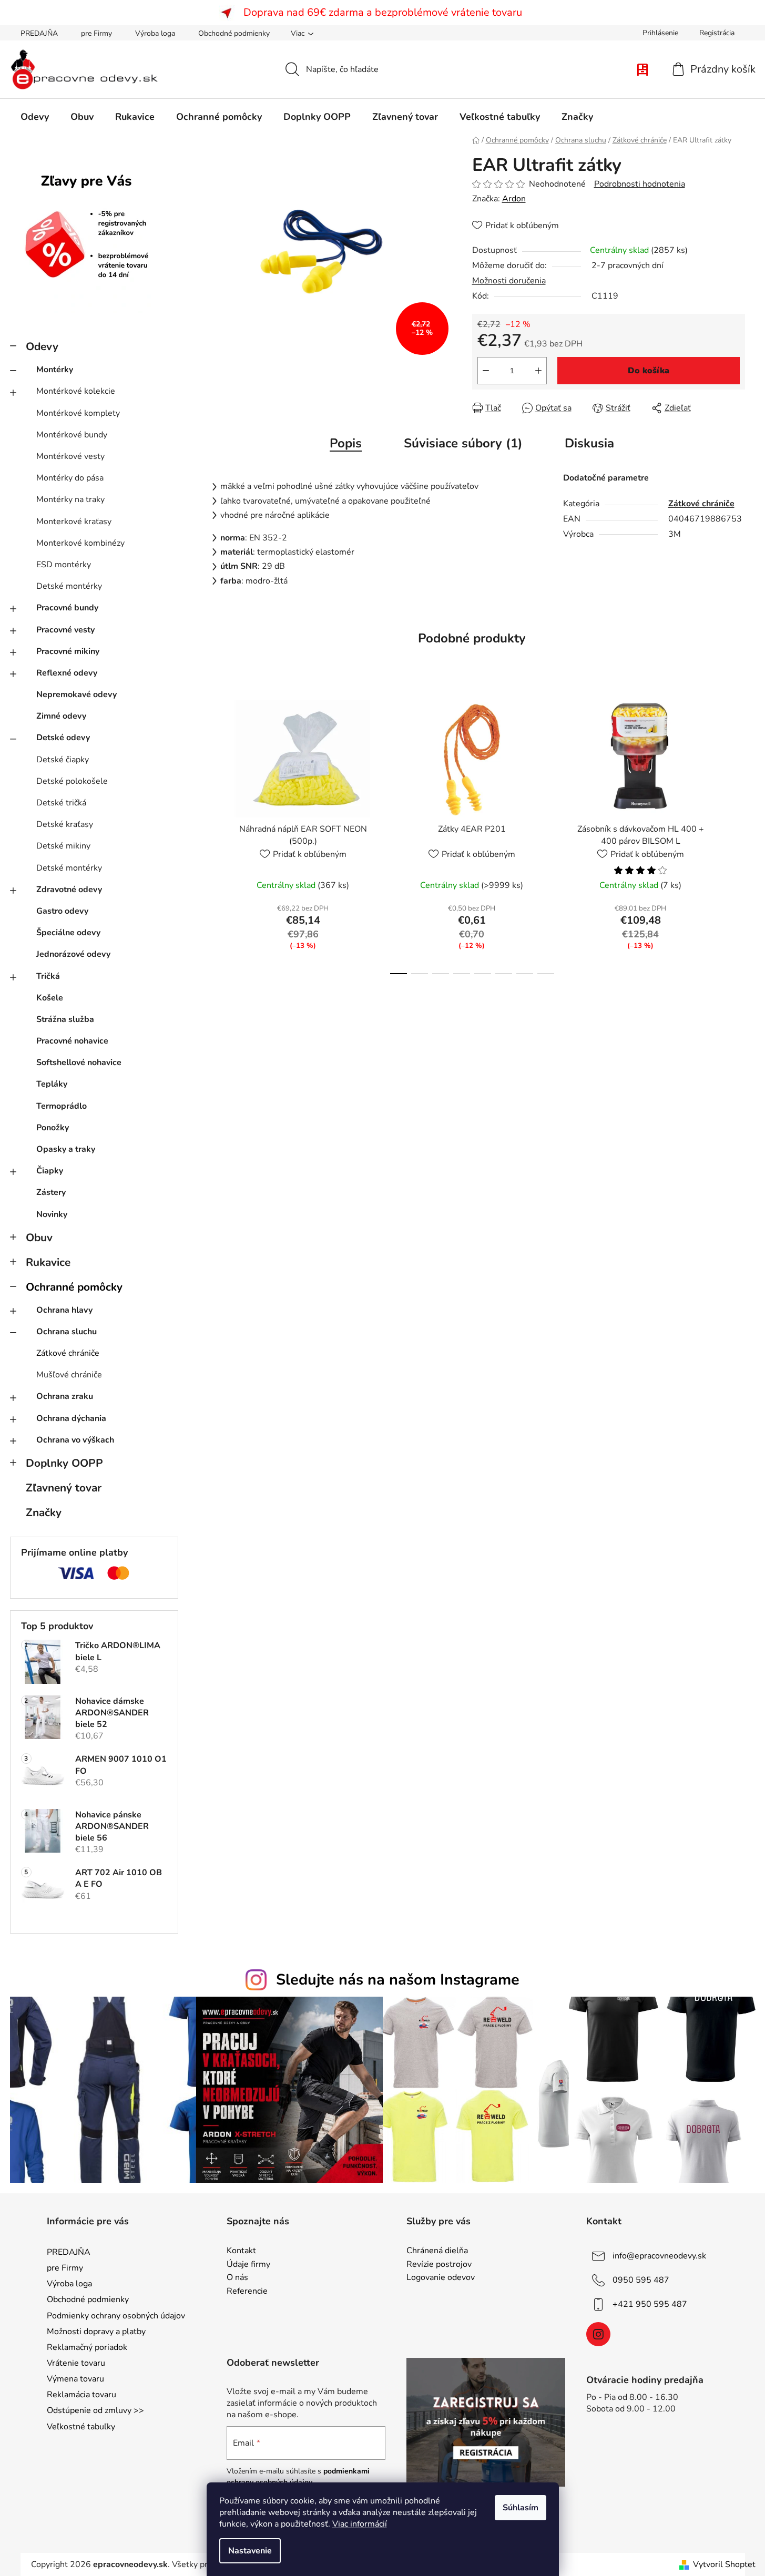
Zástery (51, 1192)
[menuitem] (35, 117)
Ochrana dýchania (71, 1418)
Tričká (48, 976)
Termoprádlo (62, 1106)
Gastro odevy (62, 911)
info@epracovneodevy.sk (659, 2256)
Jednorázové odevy (73, 954)
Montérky (55, 370)
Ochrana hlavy (64, 1310)
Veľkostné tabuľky (81, 2427)
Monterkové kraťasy (74, 522)
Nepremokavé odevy (76, 694)
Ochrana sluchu (67, 1332)
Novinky (52, 1214)
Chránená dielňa (437, 2251)
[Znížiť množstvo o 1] (486, 371)
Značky (44, 1512)
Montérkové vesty (70, 456)
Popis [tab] (346, 443)
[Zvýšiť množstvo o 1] (538, 371)
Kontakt (241, 2251)
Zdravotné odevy (69, 890)
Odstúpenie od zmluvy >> (95, 2410)
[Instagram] (598, 2334)
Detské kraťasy (65, 824)
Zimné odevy (61, 716)
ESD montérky (64, 565)
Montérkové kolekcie (76, 391)
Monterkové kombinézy (80, 543)
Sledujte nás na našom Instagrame (398, 1980)
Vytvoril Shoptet (724, 2564)
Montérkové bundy (72, 435)
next (737, 834)
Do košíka (649, 371)
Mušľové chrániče (69, 1375)
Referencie (247, 2292)
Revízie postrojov (439, 2265)
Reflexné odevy (67, 673)
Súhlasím (521, 2508)
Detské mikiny (63, 846)
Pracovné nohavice (72, 1041)
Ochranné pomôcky (74, 1287)
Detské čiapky (63, 760)
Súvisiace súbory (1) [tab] (463, 443)
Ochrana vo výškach (75, 1440)
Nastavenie (250, 2551)
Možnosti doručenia (509, 281)
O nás (237, 2278)
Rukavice (48, 1262)
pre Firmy (96, 33)
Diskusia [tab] (589, 443)
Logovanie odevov (441, 2278)
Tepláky (52, 1084)
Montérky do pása (70, 478)
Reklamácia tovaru (81, 2395)
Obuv (39, 1238)
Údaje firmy (248, 2265)
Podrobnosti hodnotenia (640, 184)
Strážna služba (65, 1019)
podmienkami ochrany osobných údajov (298, 2476)
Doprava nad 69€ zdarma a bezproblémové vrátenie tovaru (383, 12)
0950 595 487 (641, 2280)
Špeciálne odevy (68, 933)
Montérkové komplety (78, 413)
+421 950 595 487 (650, 2304)
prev (208, 834)
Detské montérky (69, 586)
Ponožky (53, 1128)
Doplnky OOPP (64, 1463)
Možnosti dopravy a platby (96, 2332)
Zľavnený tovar (64, 1488)
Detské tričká (61, 803)
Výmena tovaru (75, 2379)
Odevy (42, 346)
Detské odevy (63, 738)
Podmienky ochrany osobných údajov (116, 2316)
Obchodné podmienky (234, 33)
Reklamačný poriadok (87, 2347)
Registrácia (717, 33)
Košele (50, 998)
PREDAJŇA (39, 33)
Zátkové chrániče (68, 1353)
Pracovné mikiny (68, 651)
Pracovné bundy (67, 608)
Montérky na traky (70, 499)
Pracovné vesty (65, 630)
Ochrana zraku (65, 1396)
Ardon (514, 199)
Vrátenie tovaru (76, 2363)
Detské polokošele (72, 781)
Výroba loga (155, 33)
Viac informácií (360, 2524)
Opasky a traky (66, 1149)
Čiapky (50, 1171)
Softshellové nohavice (79, 1062)
